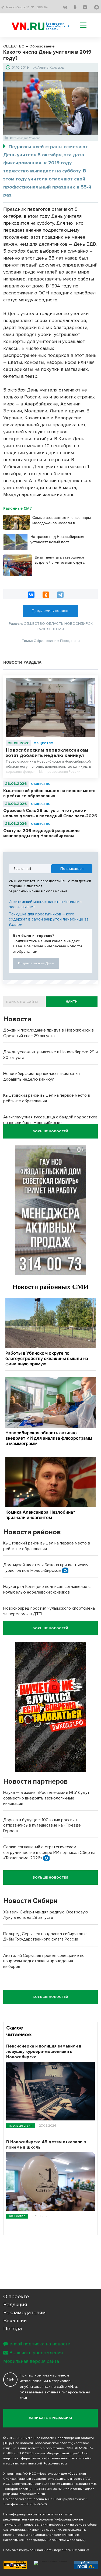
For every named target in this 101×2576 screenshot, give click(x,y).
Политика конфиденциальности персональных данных (46, 2550)
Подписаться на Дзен (36, 963)
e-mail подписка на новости (40, 2344)
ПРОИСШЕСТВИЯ (21, 2126)
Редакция (15, 2305)
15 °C (30, 7)
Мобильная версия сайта (31, 2361)
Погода (13, 2329)
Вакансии (15, 2321)
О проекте (16, 2297)
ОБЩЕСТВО (43, 743)
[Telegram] (60, 595)
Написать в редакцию (50, 2418)
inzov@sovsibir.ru (32, 2494)
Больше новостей (50, 1131)
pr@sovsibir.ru (78, 2499)
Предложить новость (51, 611)
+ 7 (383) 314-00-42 (48, 2489)
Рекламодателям (25, 2313)
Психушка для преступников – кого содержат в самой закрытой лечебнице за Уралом (49, 919)
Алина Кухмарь (51, 67)
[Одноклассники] (46, 595)
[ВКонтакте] (31, 595)
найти (72, 1002)
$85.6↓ (42, 7)
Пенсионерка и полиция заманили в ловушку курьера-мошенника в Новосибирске (44, 2052)
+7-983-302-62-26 (33, 2504)
